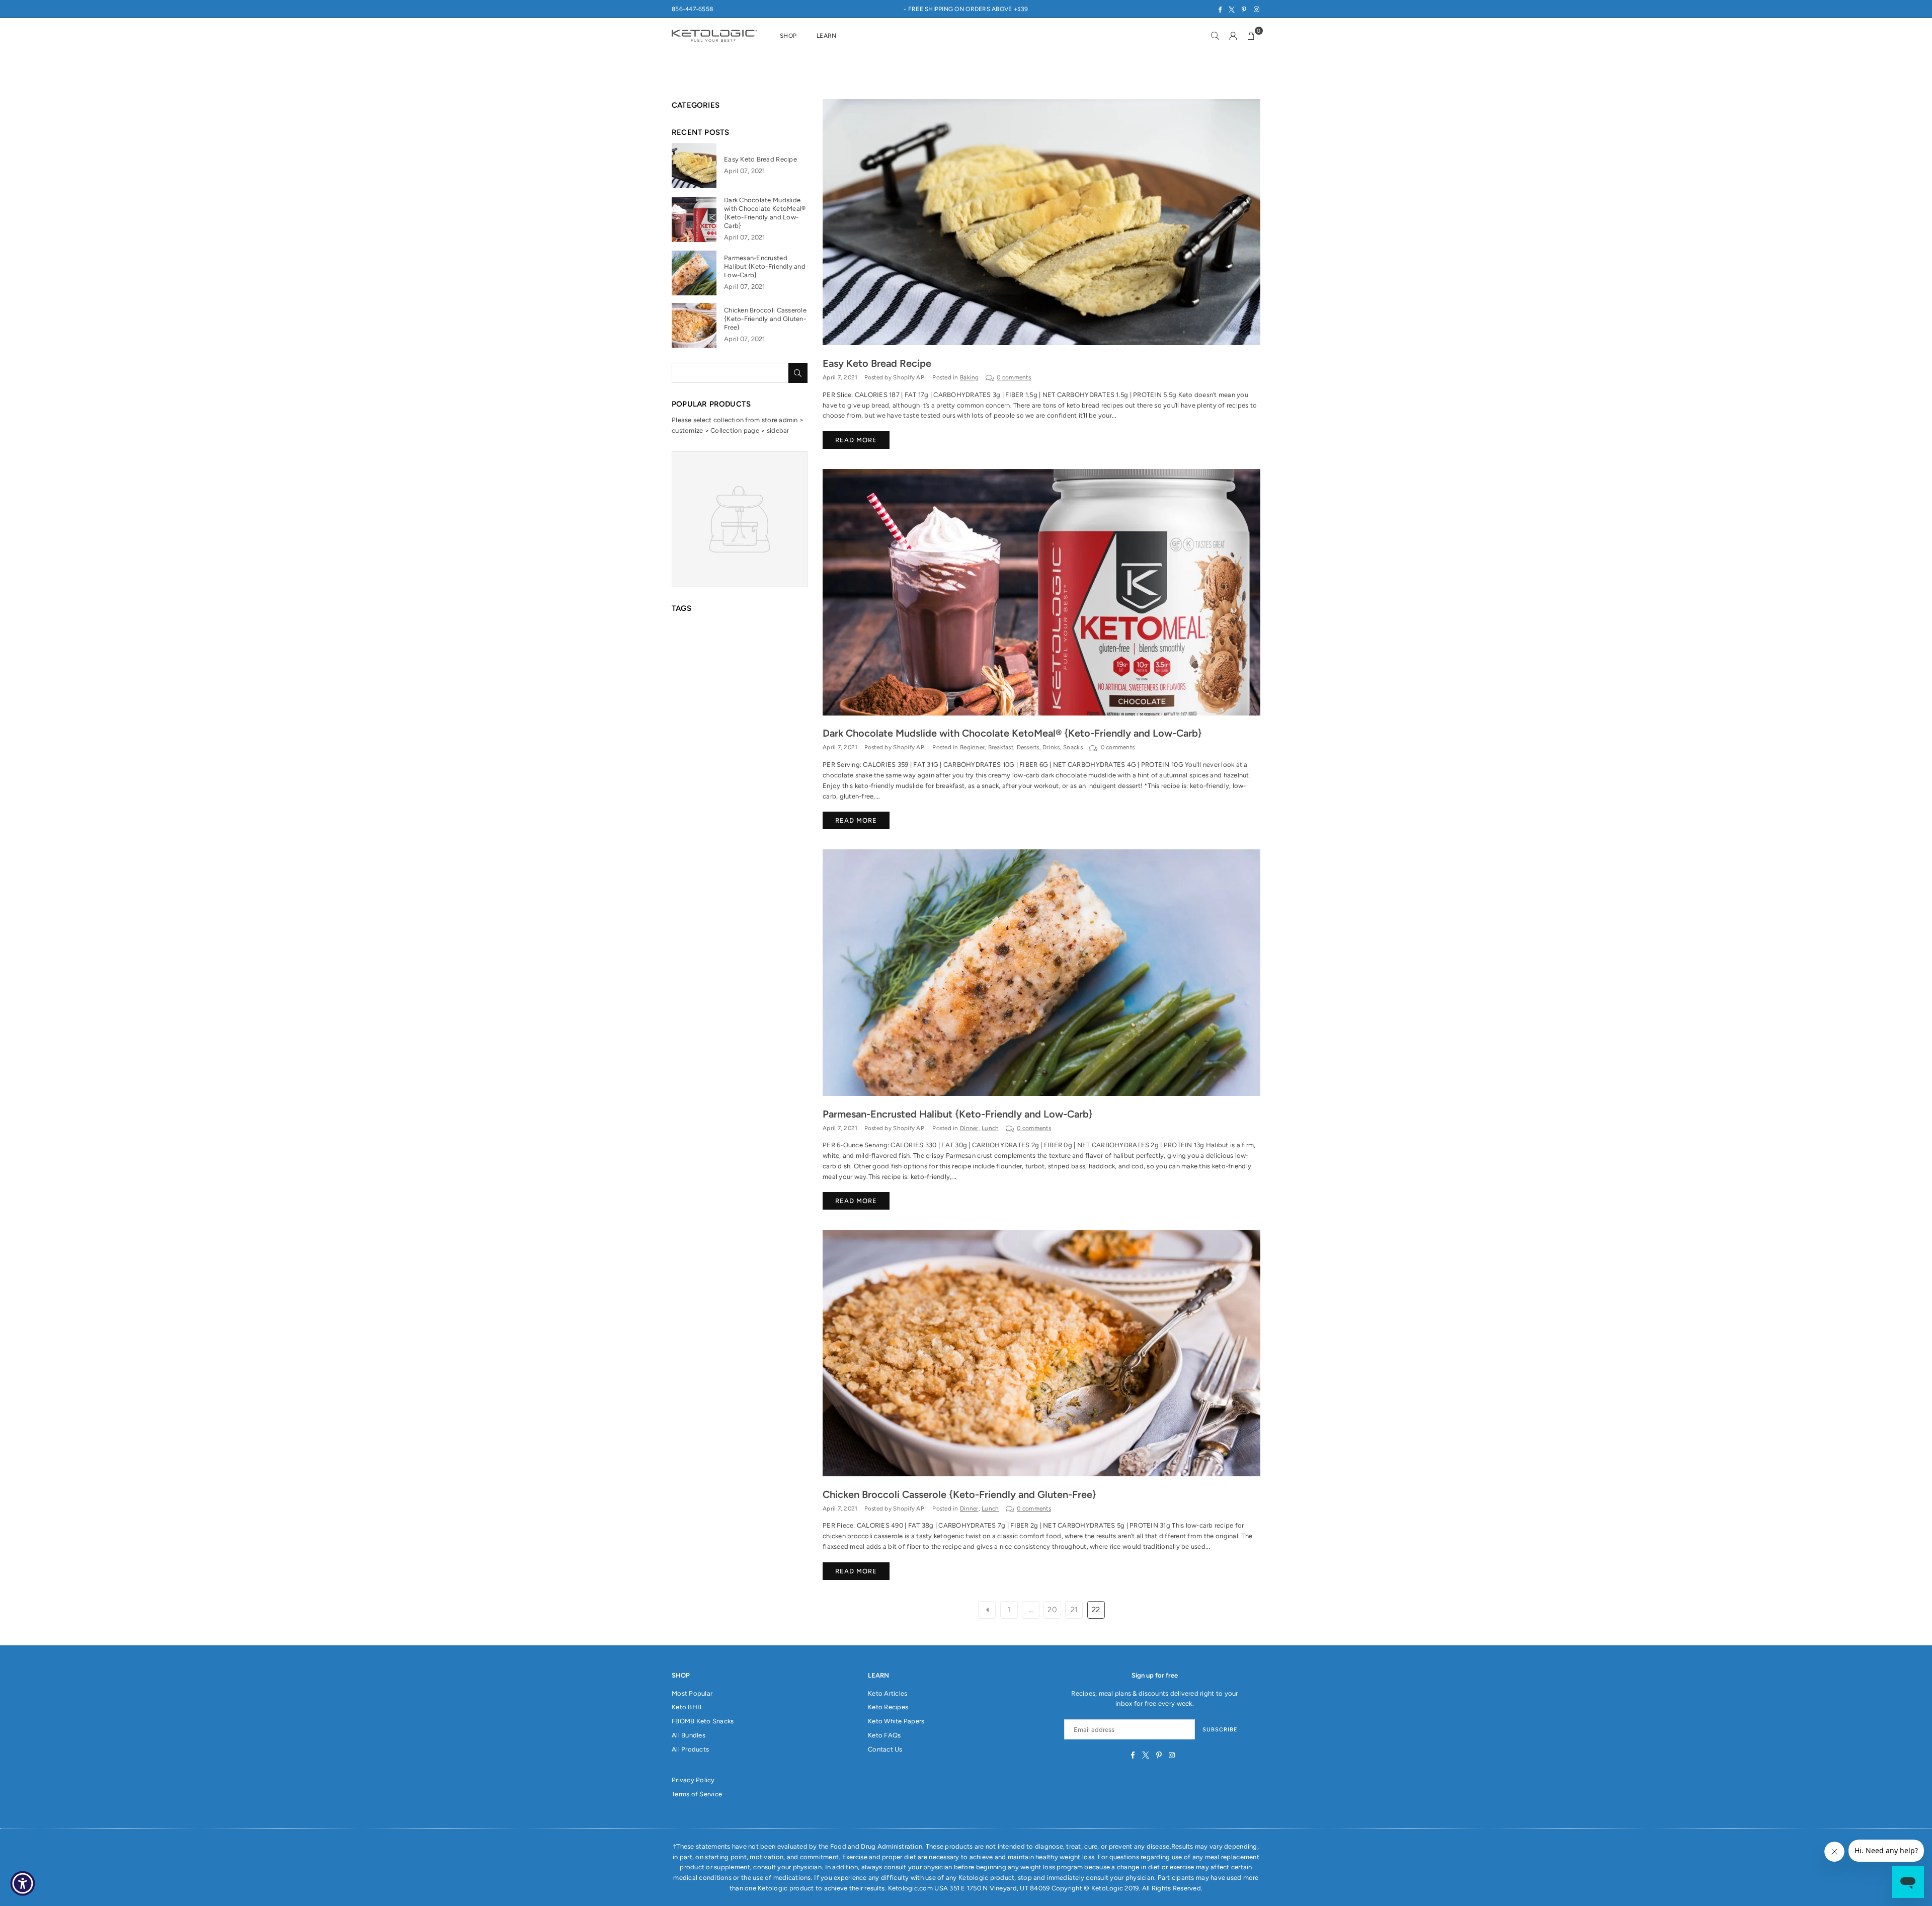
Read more (856, 440)
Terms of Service (697, 1794)
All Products (690, 1749)
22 (1096, 1610)
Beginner (972, 747)
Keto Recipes (888, 1707)
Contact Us (885, 1749)
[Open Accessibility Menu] (23, 1883)
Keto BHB (687, 1707)
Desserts (1028, 747)
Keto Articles (888, 1693)
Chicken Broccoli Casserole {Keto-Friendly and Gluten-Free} (959, 1494)
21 (1074, 1610)
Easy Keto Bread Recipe (877, 363)
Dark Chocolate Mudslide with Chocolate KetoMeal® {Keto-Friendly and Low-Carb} (1012, 733)
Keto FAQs (884, 1735)
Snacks (1073, 747)
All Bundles (689, 1735)
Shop (788, 36)
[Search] (1215, 36)
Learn (826, 36)
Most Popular (692, 1693)
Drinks (1051, 747)
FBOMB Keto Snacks (703, 1721)
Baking (970, 377)
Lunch (990, 1128)
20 (1052, 1610)
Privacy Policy (693, 1780)
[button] (1251, 36)
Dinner (969, 1128)
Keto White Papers (896, 1721)
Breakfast (1001, 747)
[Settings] (1233, 36)
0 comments (1014, 377)
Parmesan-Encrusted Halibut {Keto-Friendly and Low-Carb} (958, 1114)
